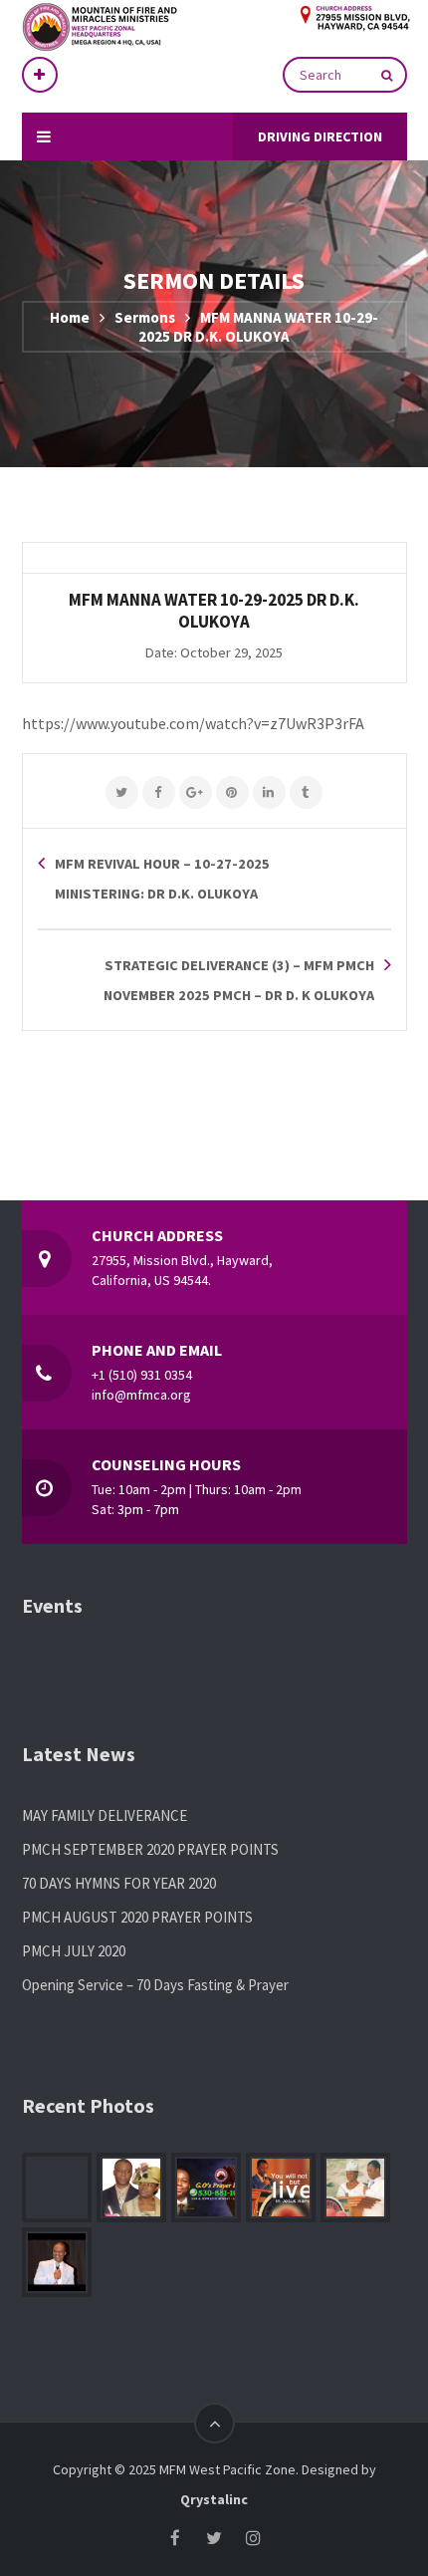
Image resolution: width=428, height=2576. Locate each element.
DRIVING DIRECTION (320, 136)
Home (70, 317)
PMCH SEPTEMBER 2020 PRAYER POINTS (150, 1849)
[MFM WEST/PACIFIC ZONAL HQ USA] (202, 28)
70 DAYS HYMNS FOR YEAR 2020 (119, 1883)
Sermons (145, 317)
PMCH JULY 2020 (74, 1951)
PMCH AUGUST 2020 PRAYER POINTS (137, 1917)
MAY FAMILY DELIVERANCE (105, 1815)
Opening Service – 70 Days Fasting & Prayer (155, 1985)
